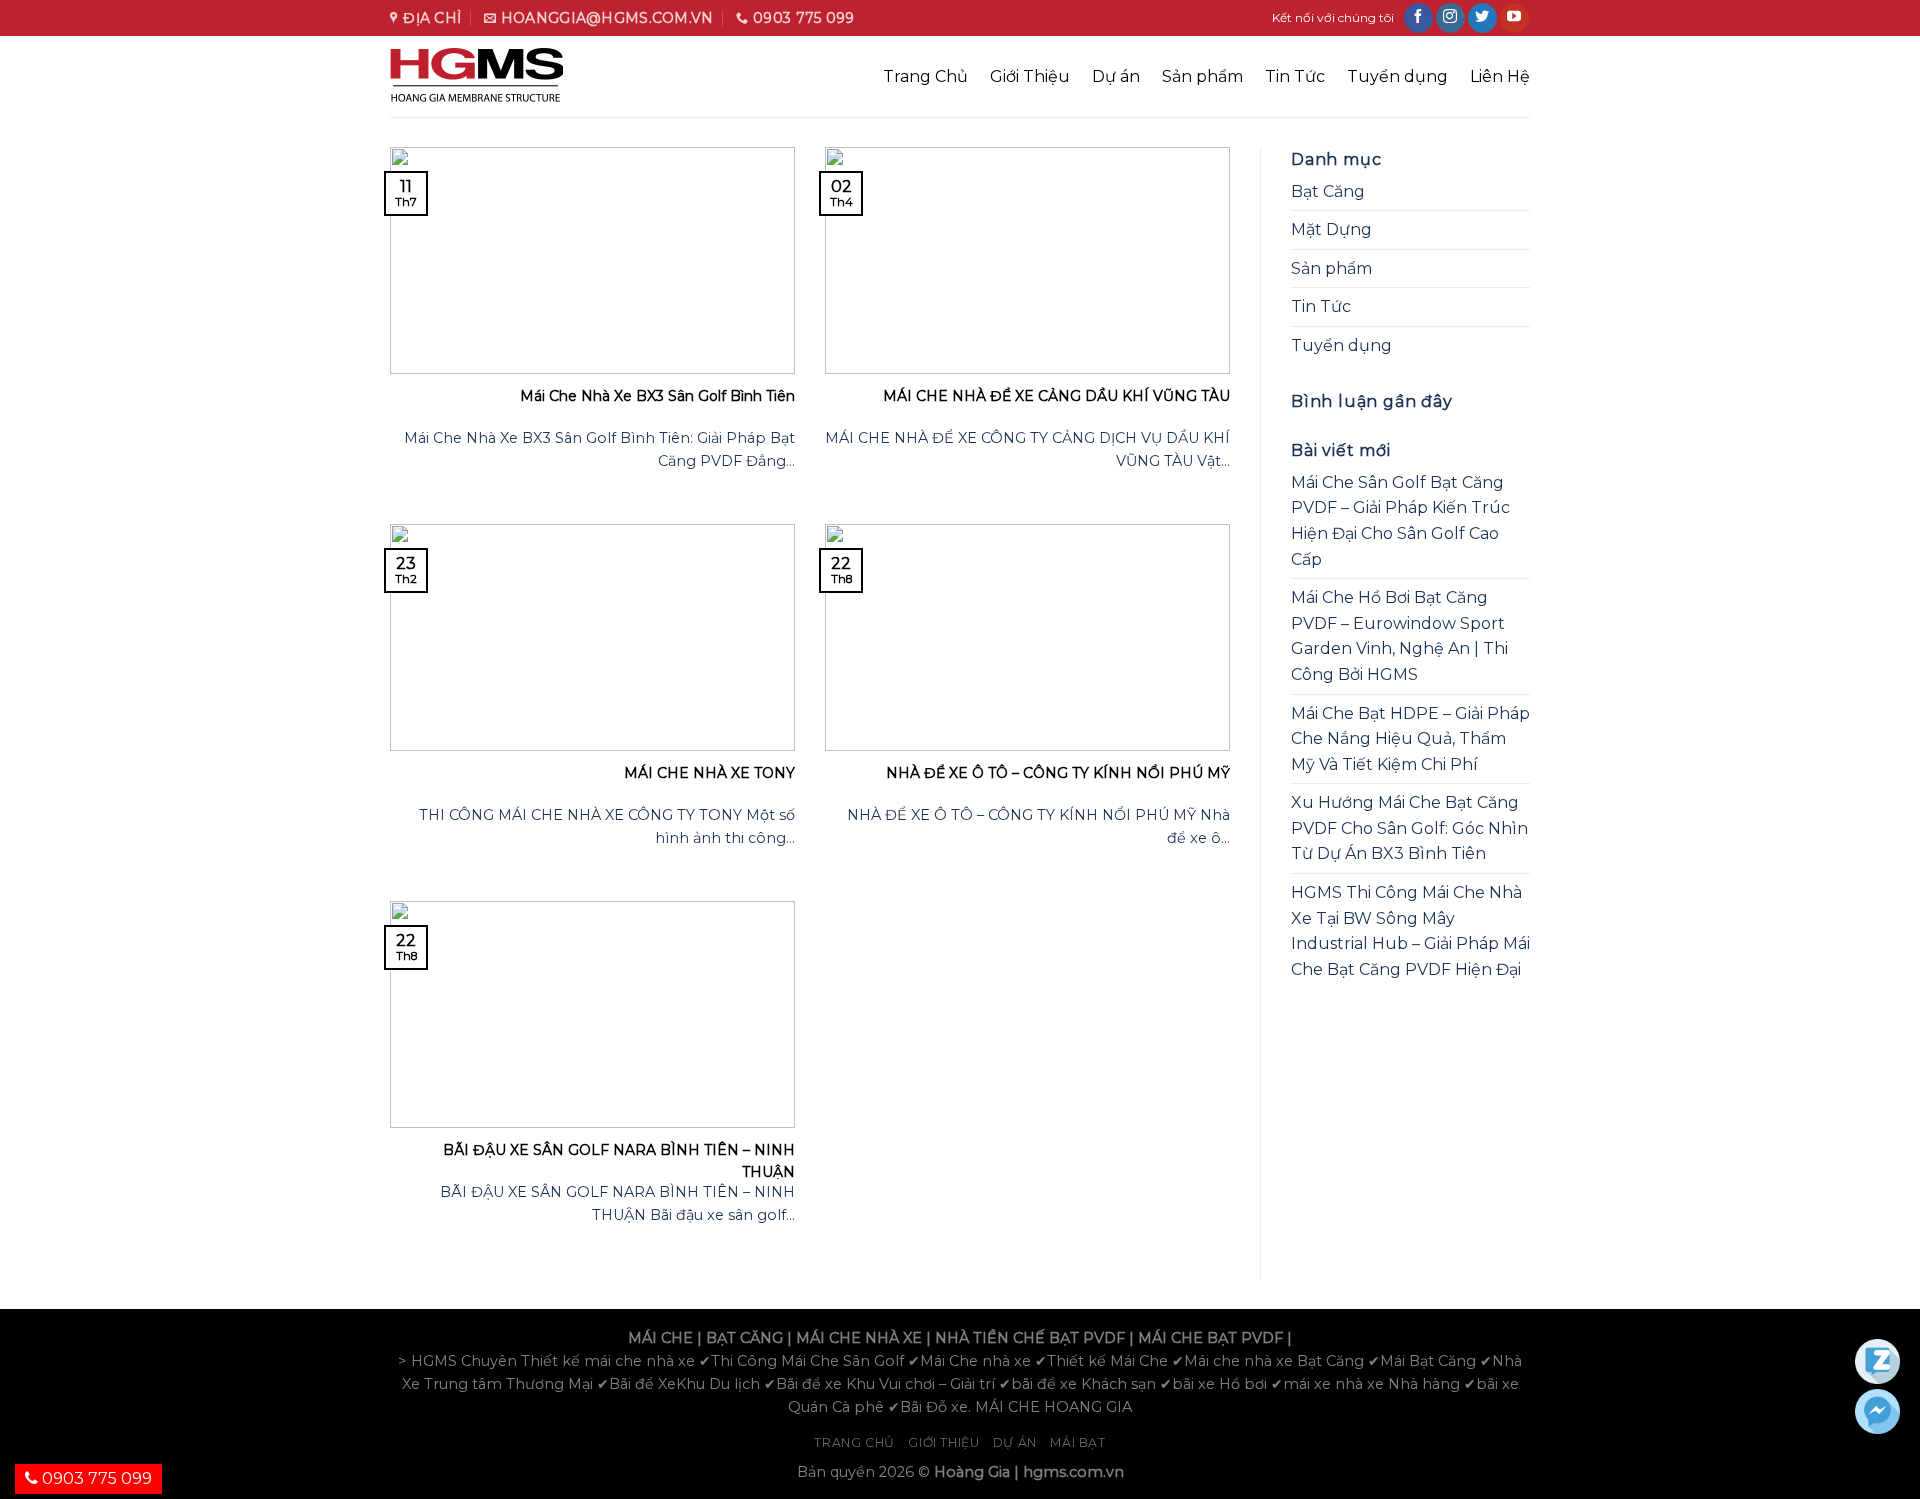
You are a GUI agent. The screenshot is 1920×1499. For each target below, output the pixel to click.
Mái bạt (1077, 1442)
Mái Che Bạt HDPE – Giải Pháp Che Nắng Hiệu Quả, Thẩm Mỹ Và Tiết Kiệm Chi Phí (1410, 739)
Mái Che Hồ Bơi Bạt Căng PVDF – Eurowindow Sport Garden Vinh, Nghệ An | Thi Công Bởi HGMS (1399, 636)
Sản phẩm (1202, 76)
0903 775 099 (95, 1478)
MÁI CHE (660, 1338)
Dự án (1116, 76)
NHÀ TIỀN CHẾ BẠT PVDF (1030, 1338)
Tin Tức (1295, 76)
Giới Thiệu (1030, 76)
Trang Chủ (925, 76)
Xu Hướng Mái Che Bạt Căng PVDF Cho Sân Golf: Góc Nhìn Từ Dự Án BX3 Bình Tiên (1409, 828)
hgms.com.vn (1073, 1472)
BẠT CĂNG (744, 1338)
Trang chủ (854, 1442)
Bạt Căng (1328, 191)
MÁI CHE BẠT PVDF (1210, 1338)
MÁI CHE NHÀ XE (859, 1338)
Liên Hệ (1500, 76)
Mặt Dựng (1331, 229)
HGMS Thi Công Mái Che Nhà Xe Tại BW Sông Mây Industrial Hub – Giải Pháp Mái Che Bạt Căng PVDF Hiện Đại (1410, 931)
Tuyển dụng (1397, 76)
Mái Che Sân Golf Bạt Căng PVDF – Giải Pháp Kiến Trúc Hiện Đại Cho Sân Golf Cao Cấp (1400, 521)
